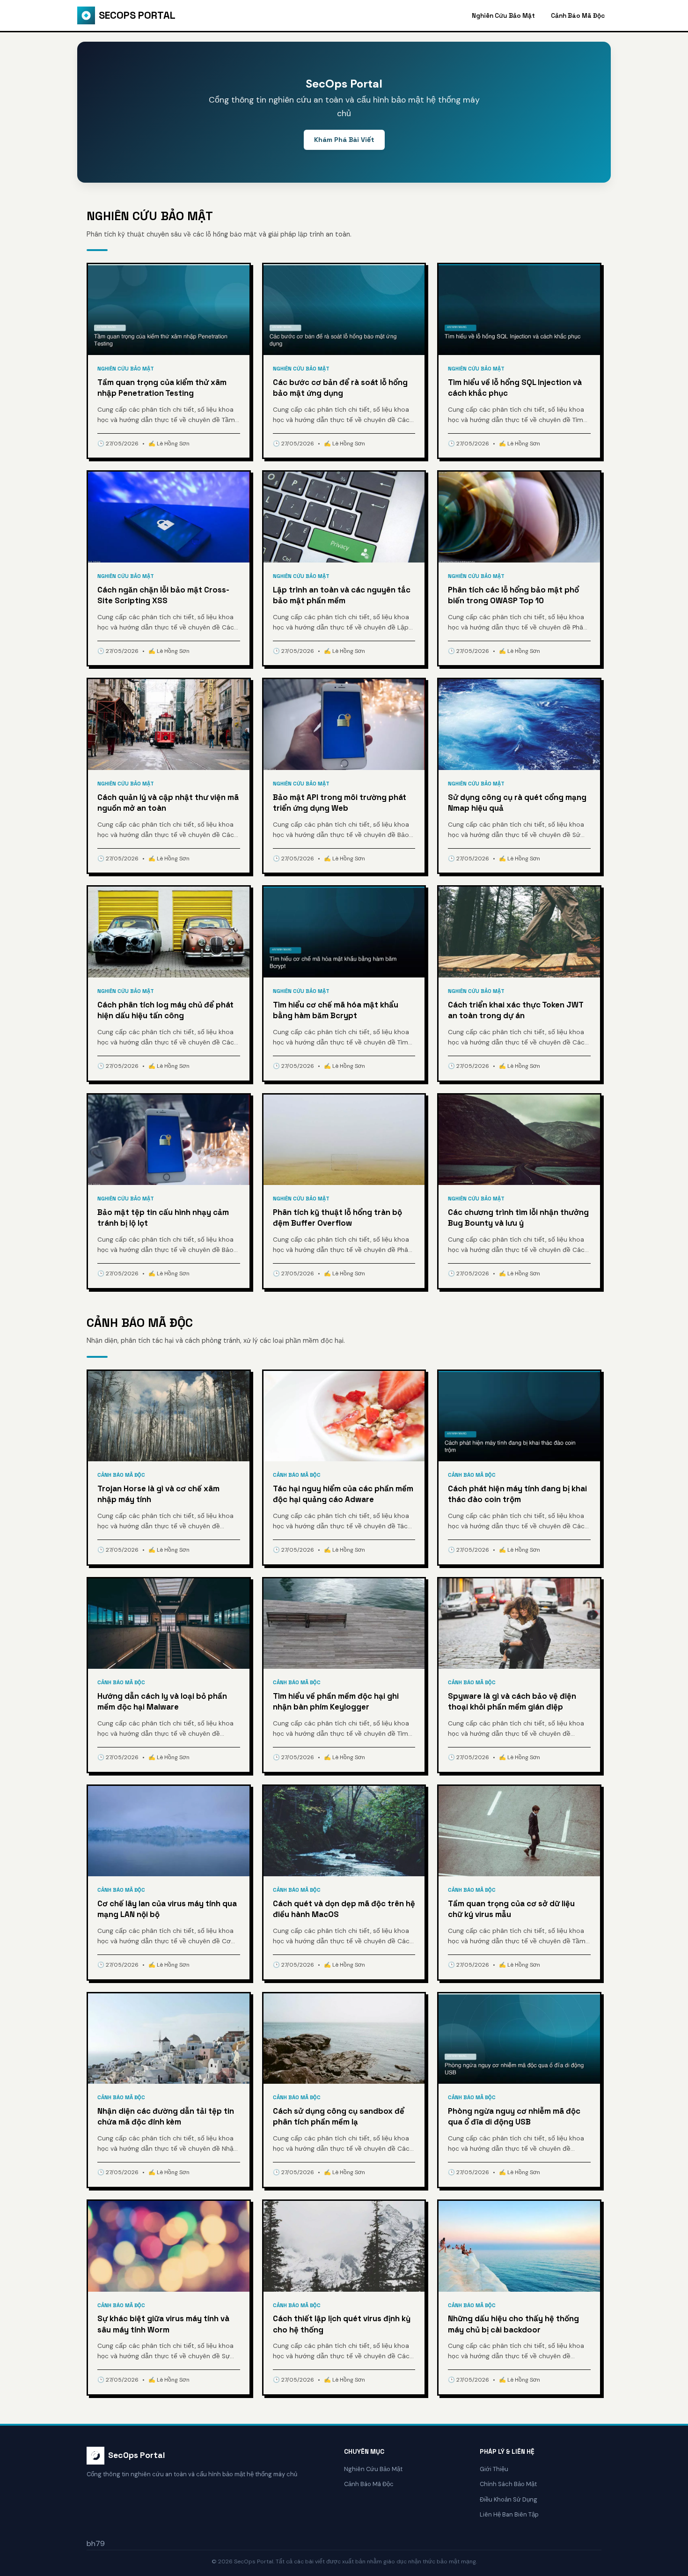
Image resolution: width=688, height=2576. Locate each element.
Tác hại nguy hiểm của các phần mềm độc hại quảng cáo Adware (343, 1494)
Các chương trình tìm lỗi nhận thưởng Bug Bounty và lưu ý (518, 1218)
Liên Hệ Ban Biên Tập (509, 2514)
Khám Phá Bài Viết (344, 140)
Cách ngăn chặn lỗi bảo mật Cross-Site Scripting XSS (163, 595)
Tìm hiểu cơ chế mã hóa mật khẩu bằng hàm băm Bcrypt (336, 1010)
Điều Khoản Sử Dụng (509, 2499)
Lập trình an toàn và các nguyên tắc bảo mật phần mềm (342, 595)
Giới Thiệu (494, 2469)
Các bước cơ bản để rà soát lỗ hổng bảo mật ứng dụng (340, 388)
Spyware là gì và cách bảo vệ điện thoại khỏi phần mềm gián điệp (512, 1702)
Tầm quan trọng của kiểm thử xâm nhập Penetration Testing (162, 388)
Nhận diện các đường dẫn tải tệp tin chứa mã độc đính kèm (166, 2117)
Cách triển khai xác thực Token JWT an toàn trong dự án (516, 1010)
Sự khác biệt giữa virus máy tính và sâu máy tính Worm (163, 2324)
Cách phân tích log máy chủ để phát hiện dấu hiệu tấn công (165, 1010)
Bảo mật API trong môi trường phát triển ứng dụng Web (340, 803)
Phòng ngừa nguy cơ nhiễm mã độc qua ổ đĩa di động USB (514, 2117)
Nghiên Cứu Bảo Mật (503, 16)
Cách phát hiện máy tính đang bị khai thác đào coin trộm (517, 1494)
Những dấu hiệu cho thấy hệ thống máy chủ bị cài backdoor (513, 2324)
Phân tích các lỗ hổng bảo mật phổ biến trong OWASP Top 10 (513, 595)
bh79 (96, 2543)
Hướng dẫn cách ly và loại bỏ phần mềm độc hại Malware (162, 1702)
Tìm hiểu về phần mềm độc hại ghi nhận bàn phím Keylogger (336, 1702)
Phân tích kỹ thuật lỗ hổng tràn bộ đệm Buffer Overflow (337, 1218)
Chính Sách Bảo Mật (508, 2484)
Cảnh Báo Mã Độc (578, 16)
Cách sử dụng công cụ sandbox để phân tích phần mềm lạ (339, 2117)
